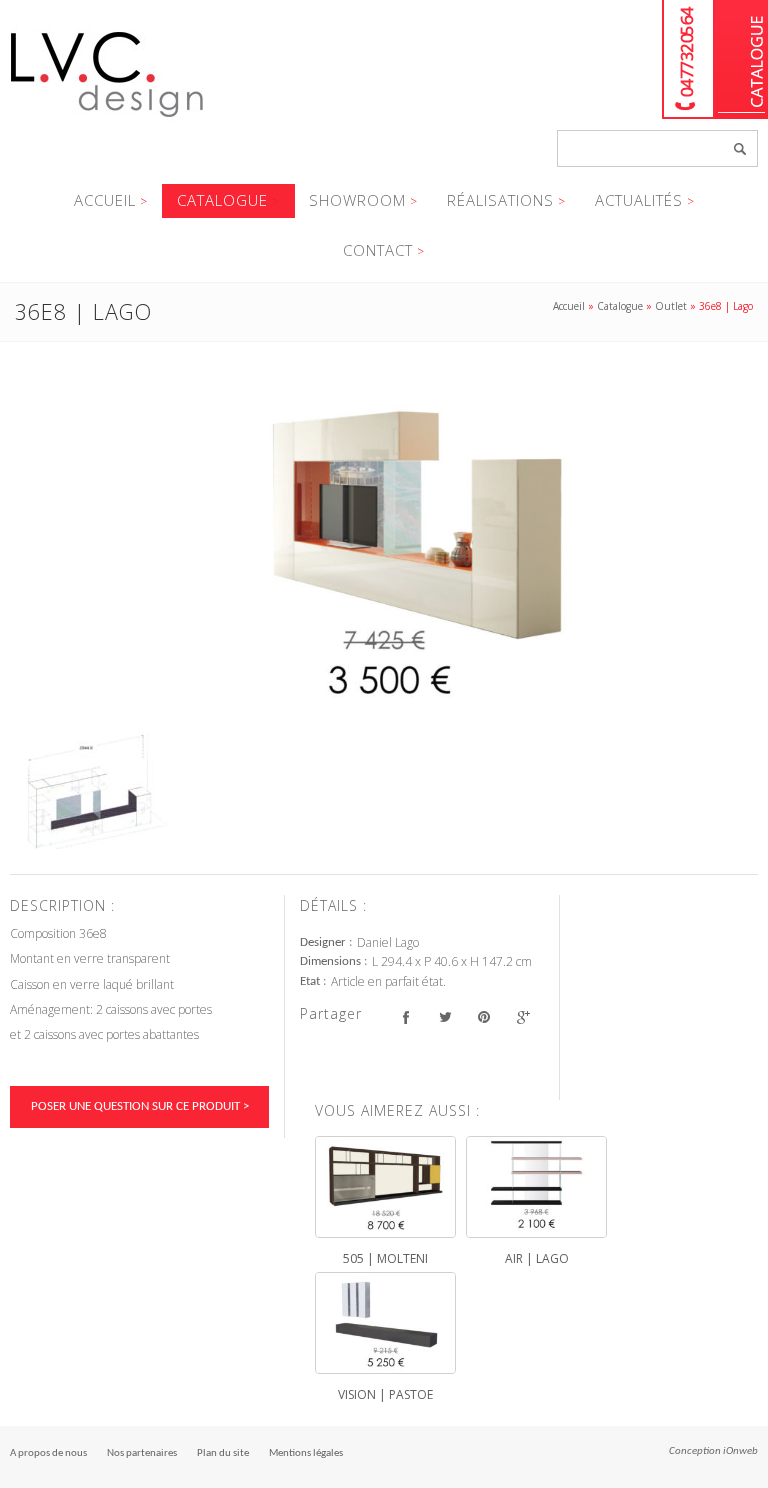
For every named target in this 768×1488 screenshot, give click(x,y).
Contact (378, 250)
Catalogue (741, 59)
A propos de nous (48, 1453)
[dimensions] (90, 791)
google (522, 1016)
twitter (444, 1016)
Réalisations (500, 200)
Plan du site (223, 1453)
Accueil (105, 200)
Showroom (357, 200)
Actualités (639, 200)
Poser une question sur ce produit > (140, 1106)
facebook (405, 1016)
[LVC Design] (107, 119)
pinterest (483, 1016)
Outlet (671, 306)
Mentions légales (306, 1453)
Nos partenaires (142, 1453)
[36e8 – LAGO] (384, 545)
